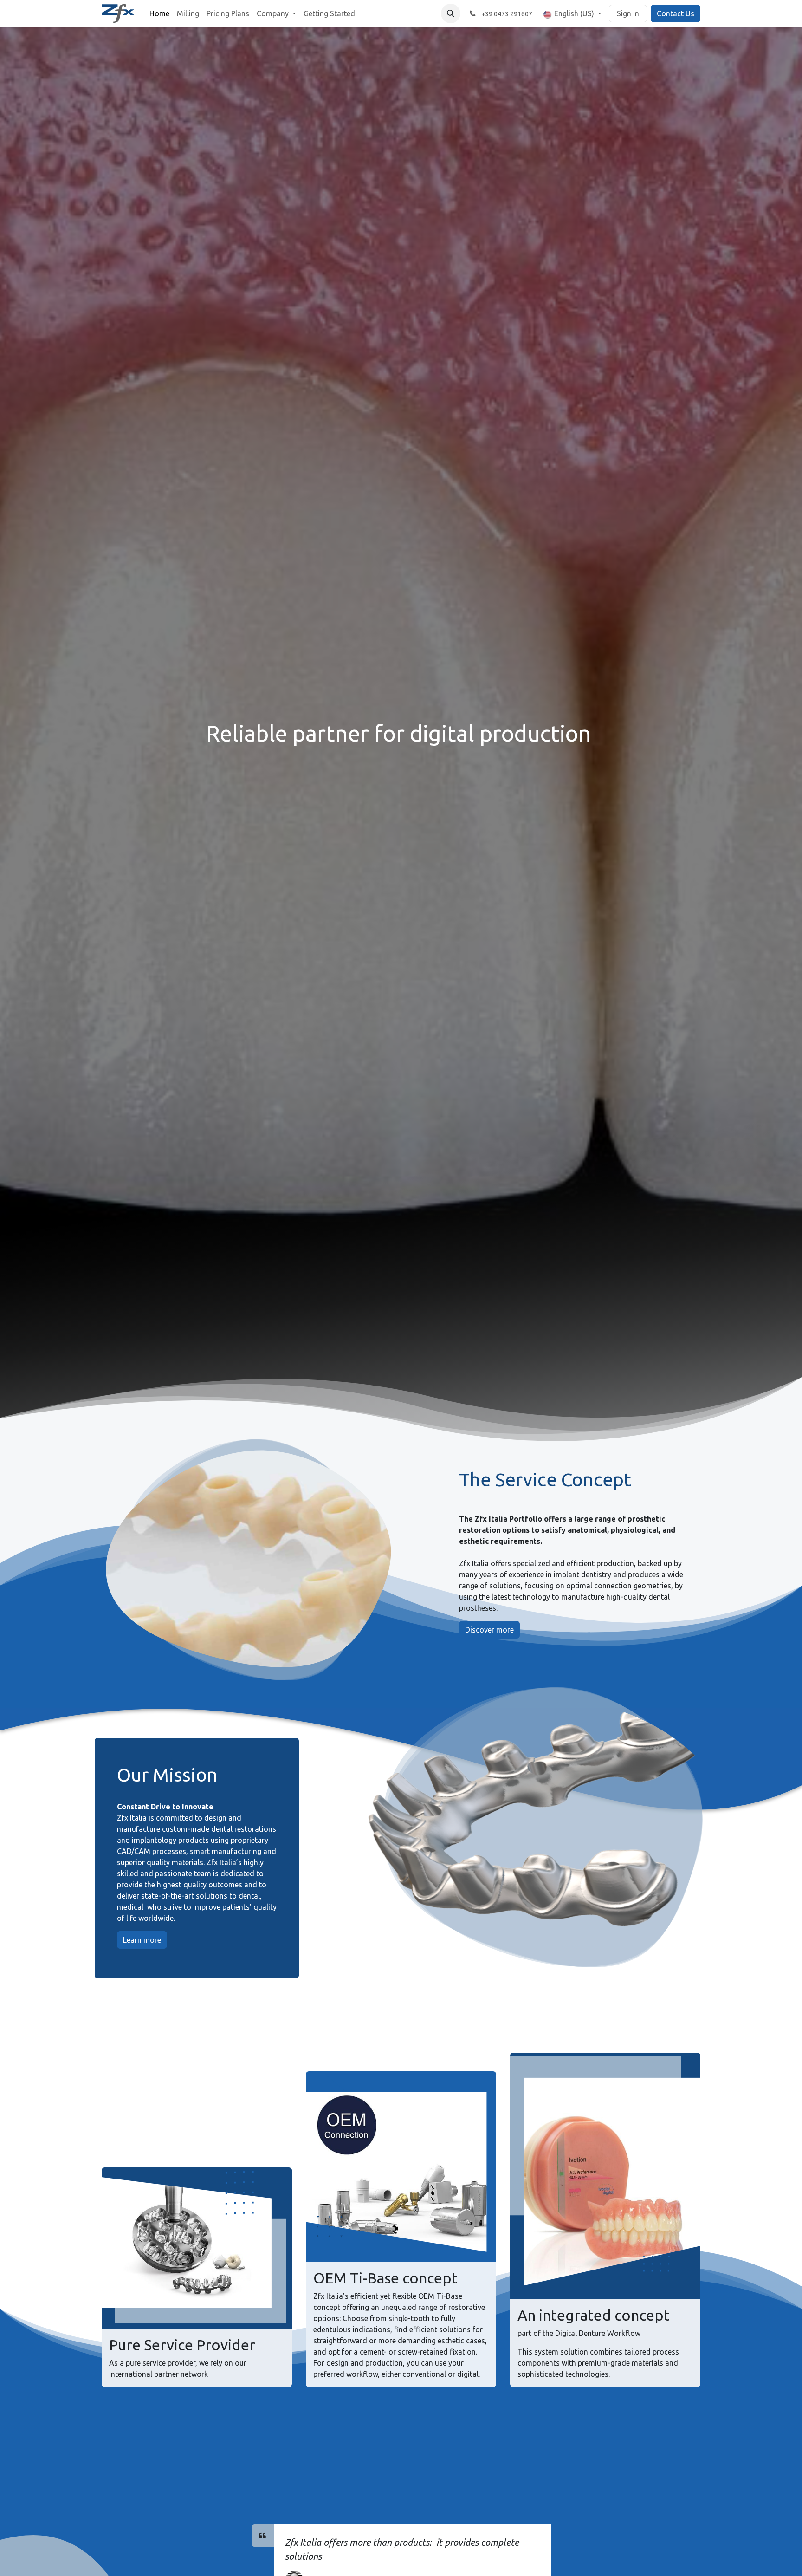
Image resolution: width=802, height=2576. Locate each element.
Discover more (489, 1630)
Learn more (142, 1940)
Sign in (628, 13)
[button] (451, 13)
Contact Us (676, 13)
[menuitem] (159, 13)
